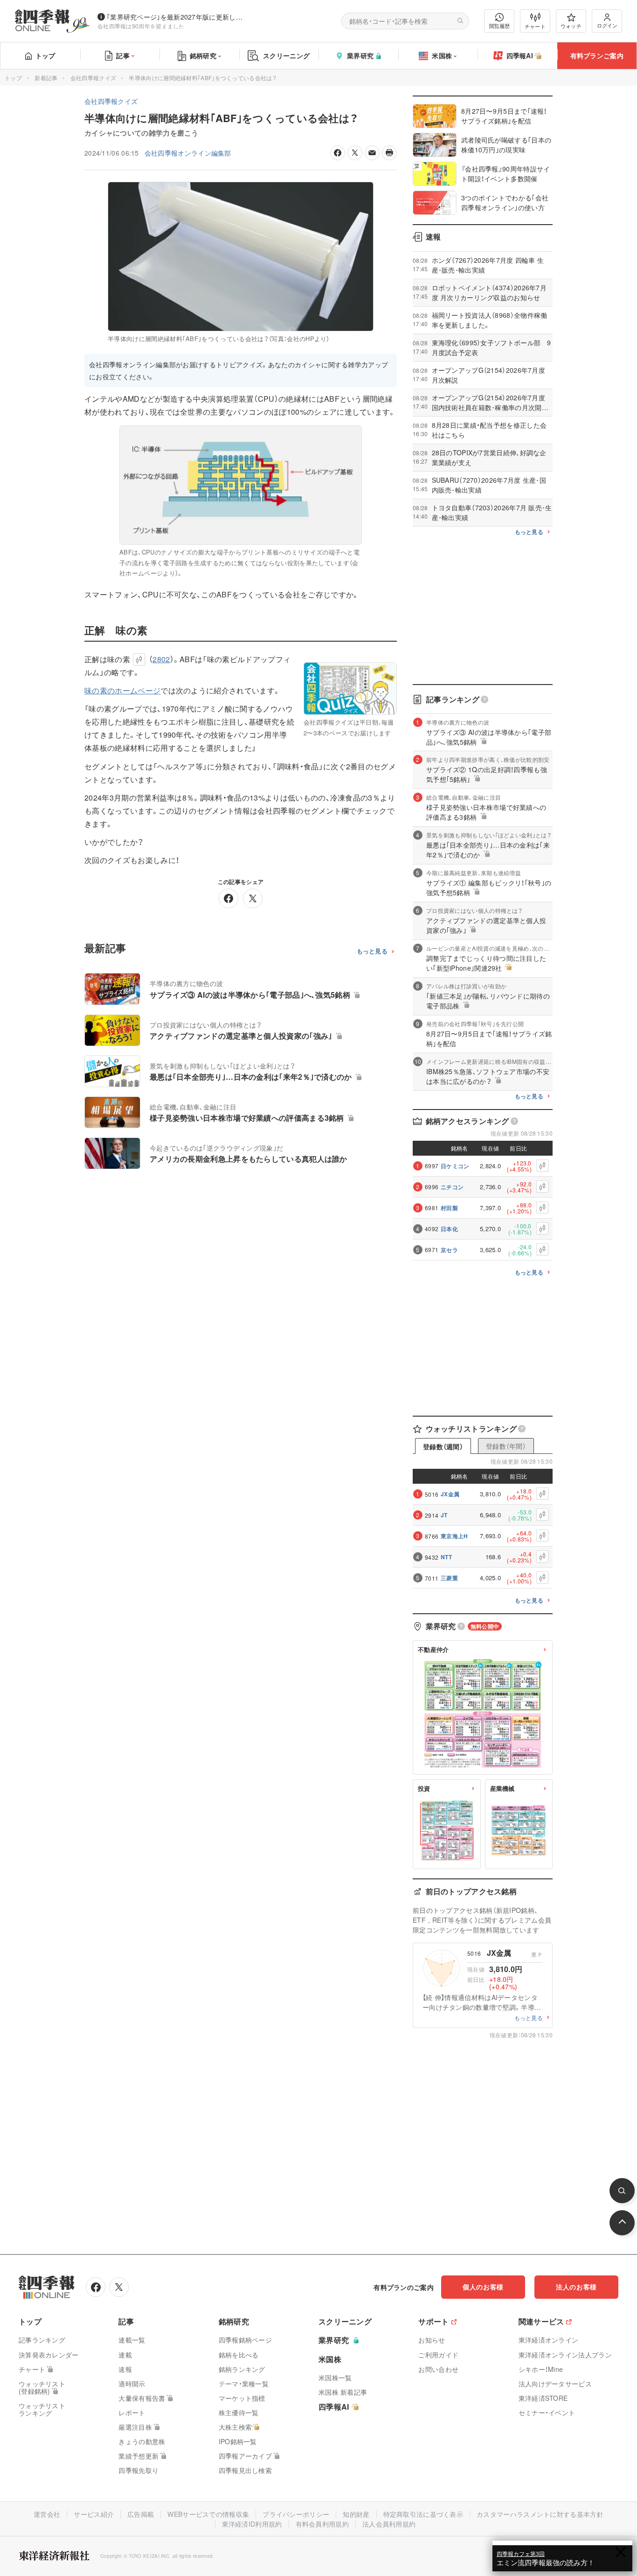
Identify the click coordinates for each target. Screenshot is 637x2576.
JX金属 (450, 1494)
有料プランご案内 (597, 55)
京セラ (449, 1250)
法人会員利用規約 (389, 2524)
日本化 (449, 1229)
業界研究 (360, 55)
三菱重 (449, 1578)
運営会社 (47, 2514)
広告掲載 (141, 2514)
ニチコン (452, 1187)
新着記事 (46, 78)
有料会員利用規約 (322, 2524)
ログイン (607, 25)
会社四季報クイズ (93, 78)
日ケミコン (455, 1166)
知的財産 (356, 2514)
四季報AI (520, 55)
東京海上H (454, 1536)
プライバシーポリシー (296, 2514)
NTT (446, 1557)
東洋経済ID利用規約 (252, 2524)
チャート (535, 26)
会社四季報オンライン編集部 (188, 153)
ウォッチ (571, 26)
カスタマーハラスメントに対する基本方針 (540, 2514)
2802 (161, 659)
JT (444, 1515)
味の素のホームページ (122, 690)
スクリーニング (286, 55)
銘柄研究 (203, 55)
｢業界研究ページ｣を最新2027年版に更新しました (177, 17)
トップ (45, 55)
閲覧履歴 (499, 26)
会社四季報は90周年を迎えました (141, 26)
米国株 (442, 55)
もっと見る (372, 951)
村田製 (449, 1208)
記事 (123, 55)
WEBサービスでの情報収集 (208, 2514)
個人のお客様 (483, 2287)
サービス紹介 (94, 2514)
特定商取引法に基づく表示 (423, 2514)
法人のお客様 (576, 2287)
